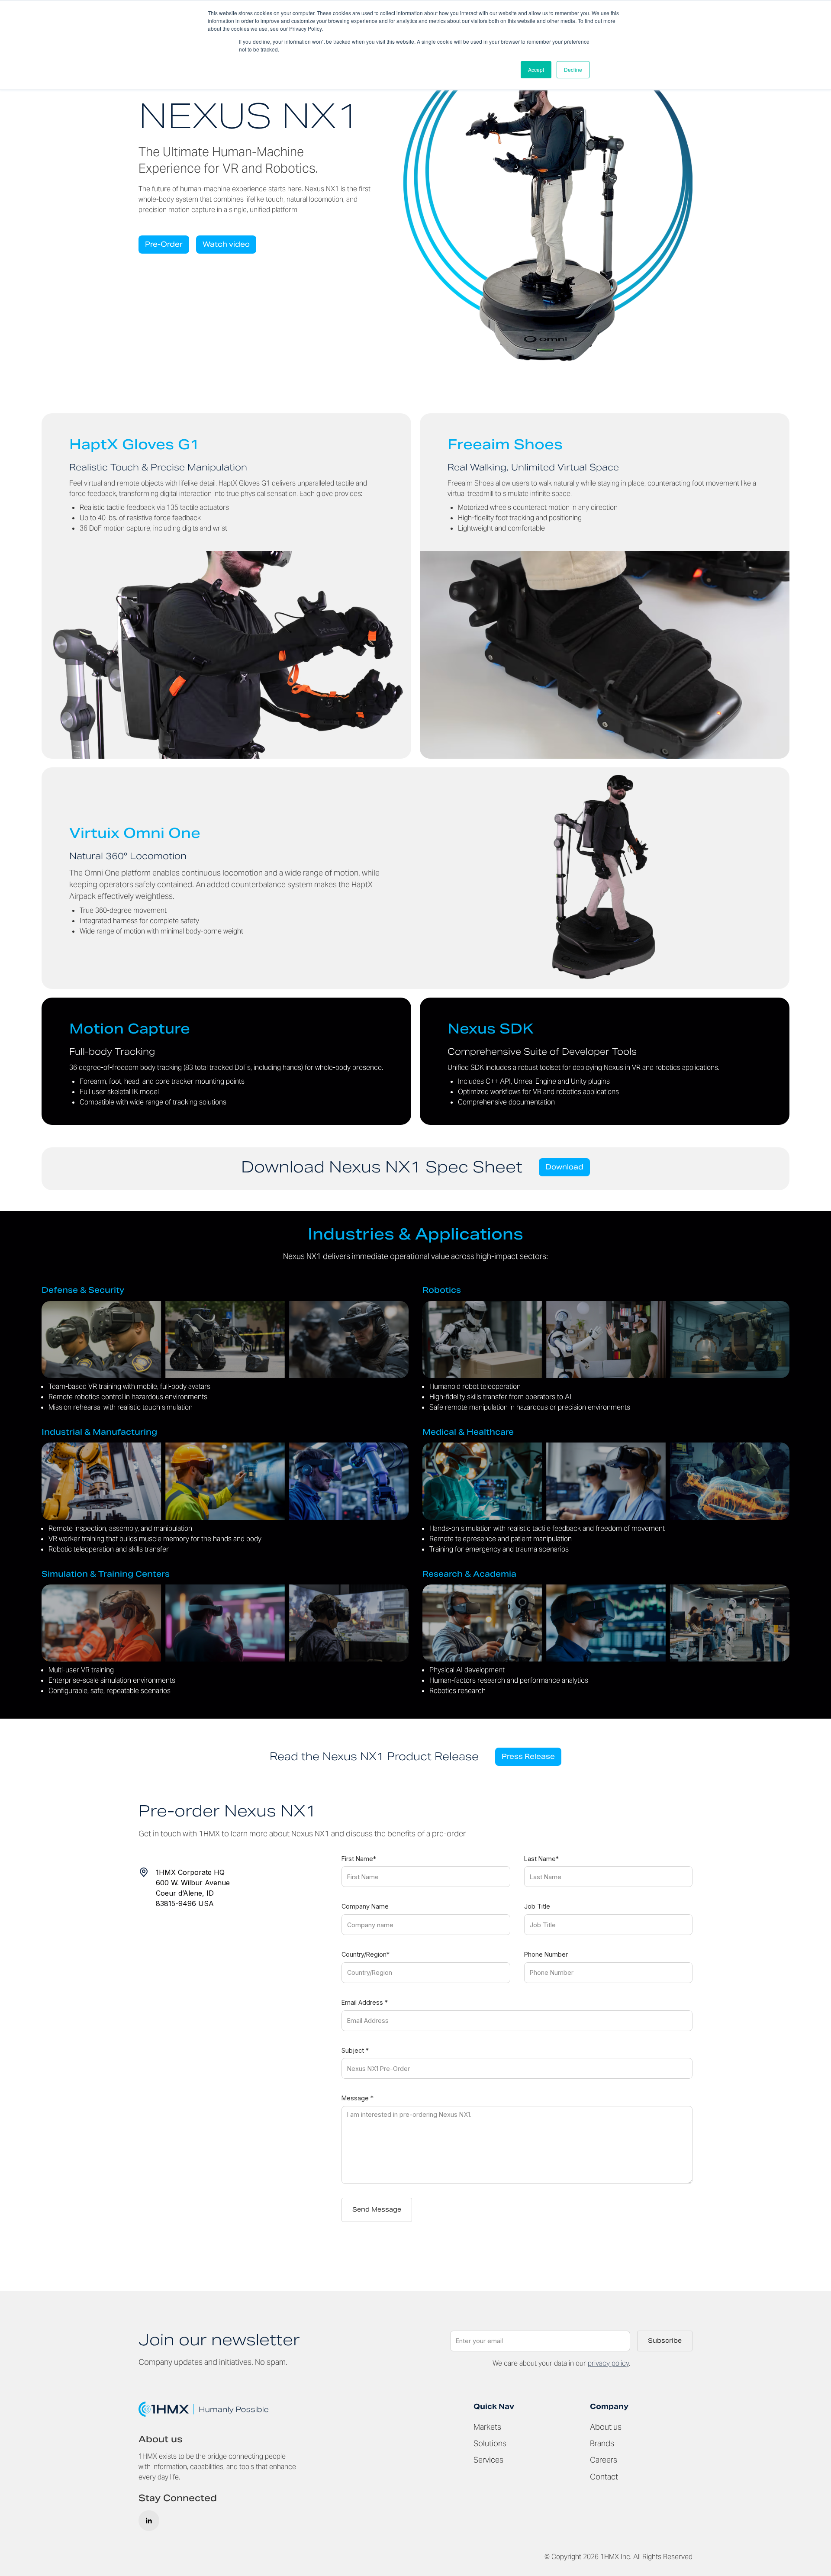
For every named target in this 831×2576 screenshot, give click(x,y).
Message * (358, 2098)
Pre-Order (164, 244)
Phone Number (546, 1954)
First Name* (359, 1859)
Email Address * (365, 2002)
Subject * (355, 2050)
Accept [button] (536, 69)
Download (564, 1167)
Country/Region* (366, 1954)
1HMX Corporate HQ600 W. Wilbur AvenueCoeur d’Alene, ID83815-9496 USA (193, 1888)
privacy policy (608, 2363)
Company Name (365, 1906)
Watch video (226, 244)
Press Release (528, 1757)
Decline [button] (573, 69)
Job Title (537, 1906)
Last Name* (541, 1859)
